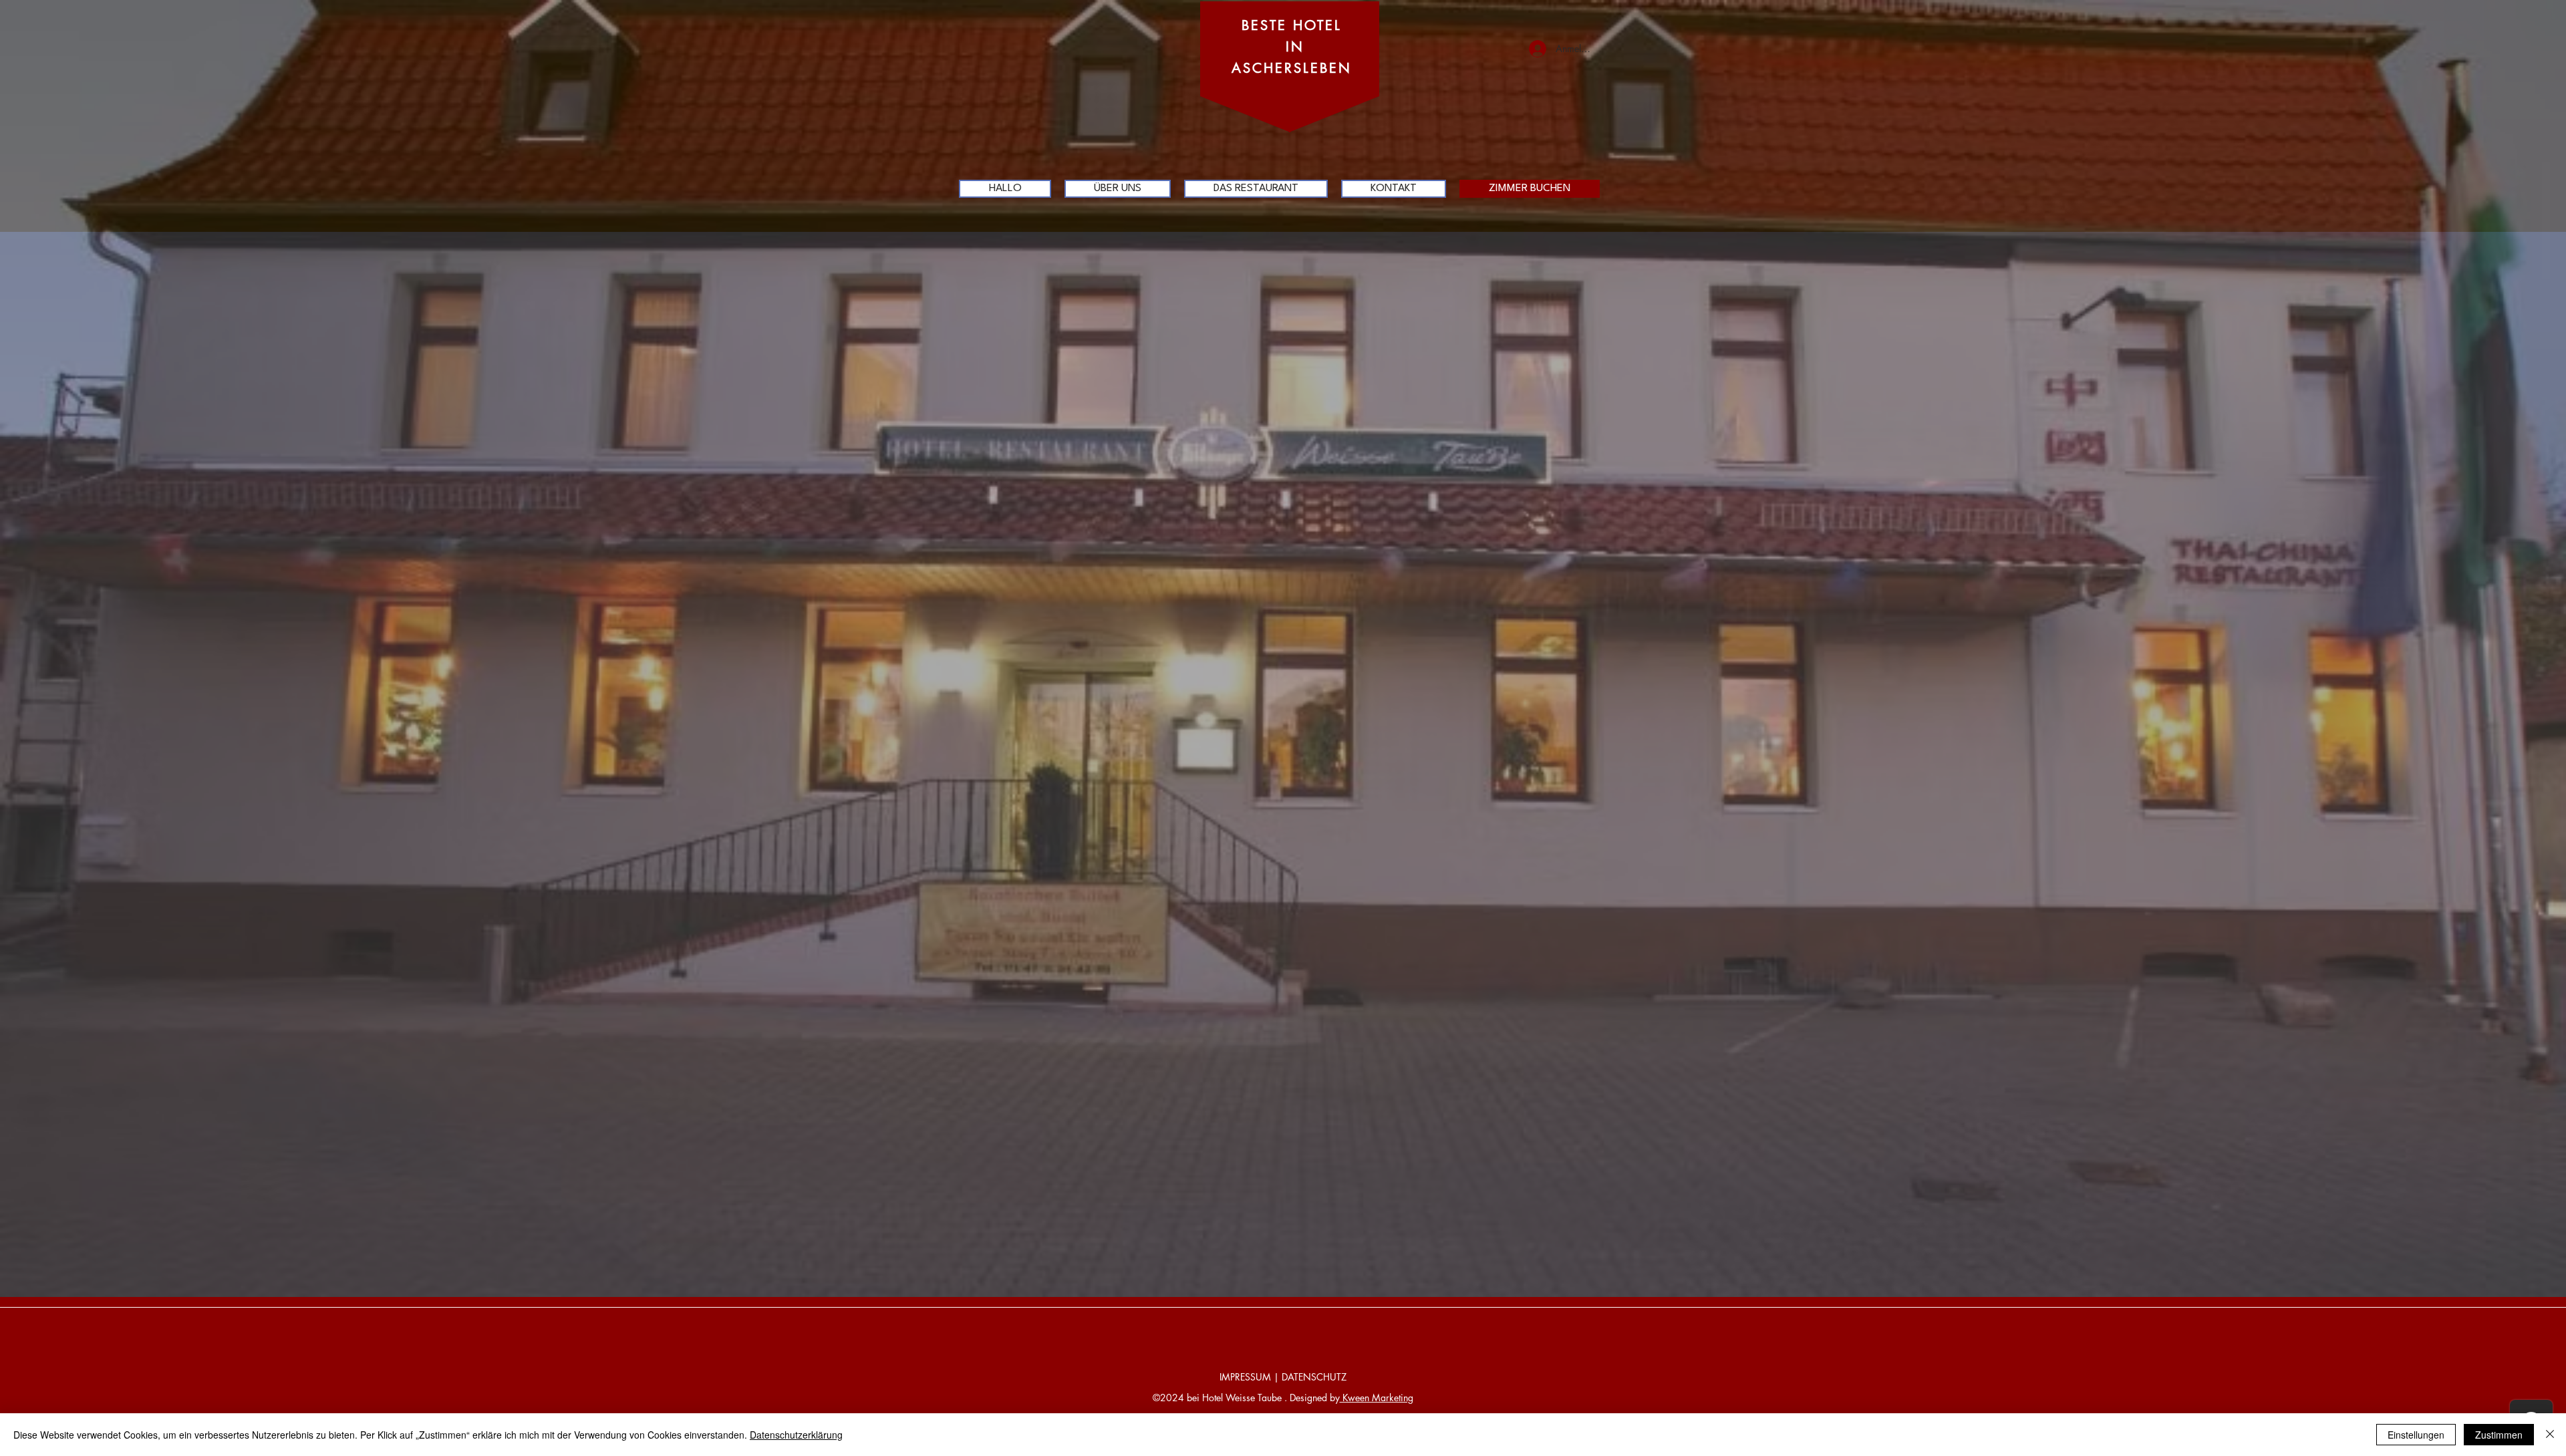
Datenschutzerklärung (796, 1435)
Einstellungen (2416, 1435)
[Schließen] (2550, 1435)
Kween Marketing (1377, 1398)
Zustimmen (2499, 1435)
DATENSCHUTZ (1314, 1377)
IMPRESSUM (1245, 1377)
